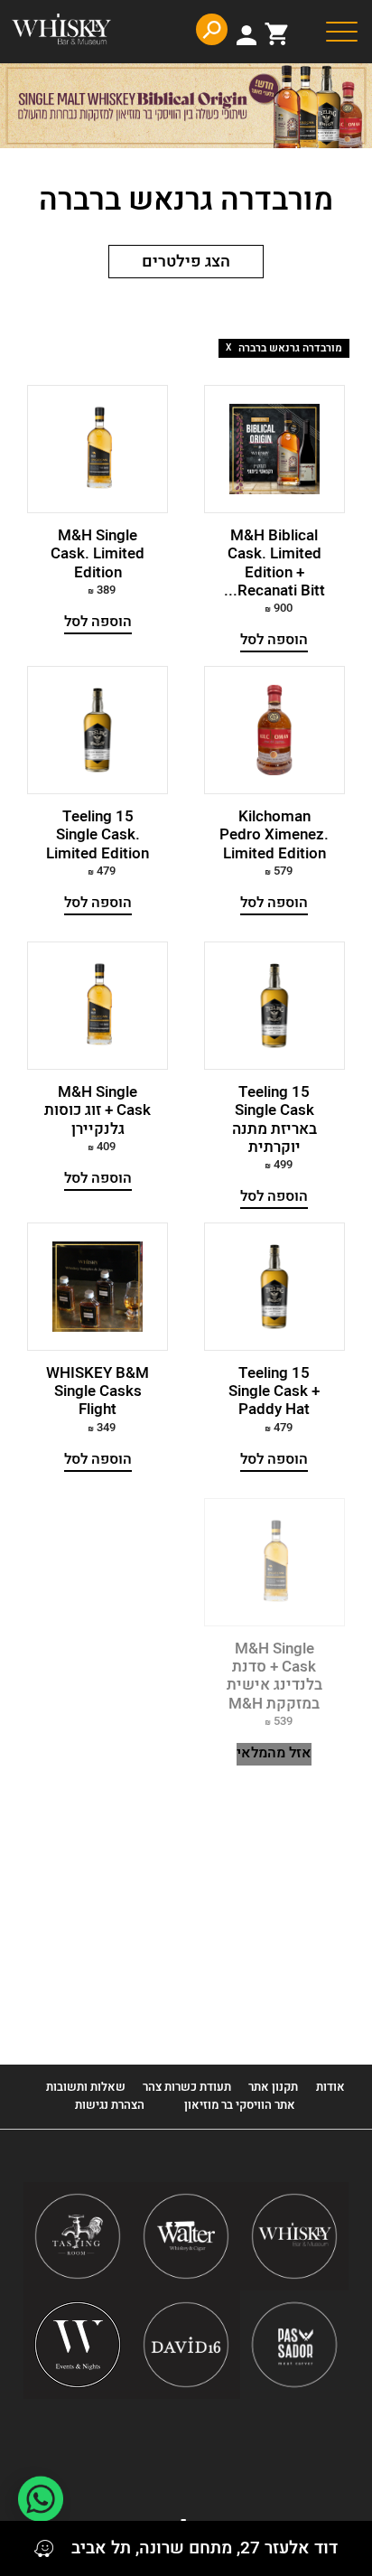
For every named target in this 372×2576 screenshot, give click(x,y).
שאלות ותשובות (86, 2087)
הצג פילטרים (186, 262)
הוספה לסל (274, 640)
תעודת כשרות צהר (187, 2087)
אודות (330, 2087)
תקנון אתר (273, 2087)
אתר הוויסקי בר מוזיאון (238, 2105)
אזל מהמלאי (274, 1753)
